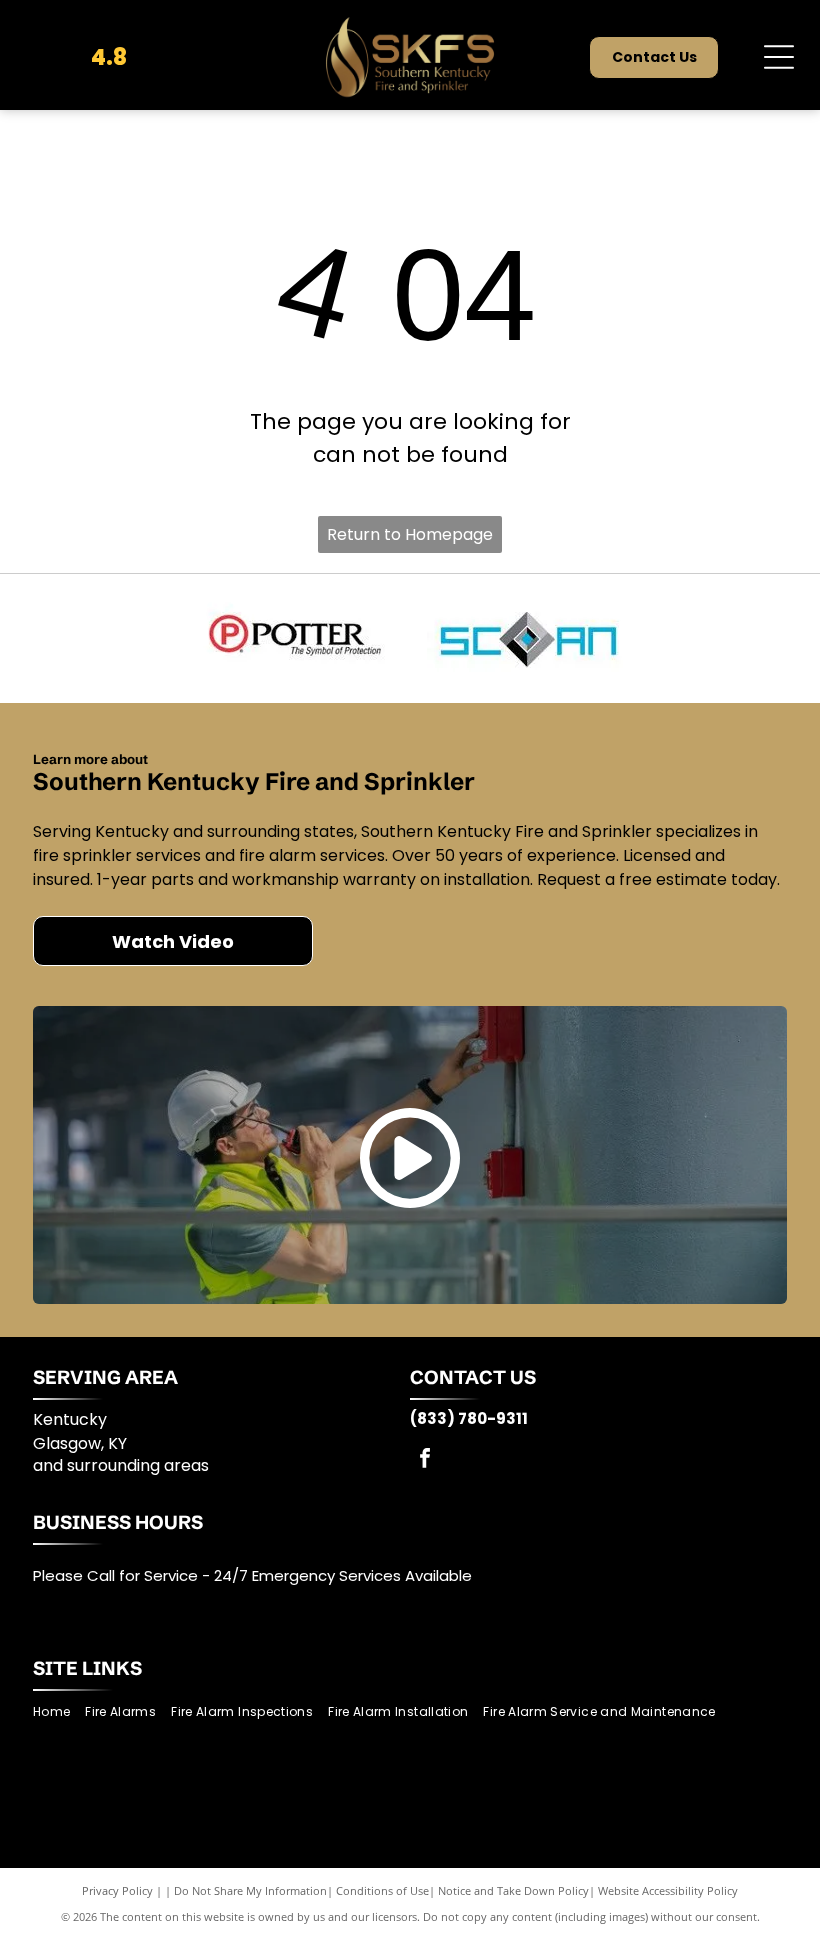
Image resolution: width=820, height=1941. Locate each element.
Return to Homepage (410, 534)
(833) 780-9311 (469, 1418)
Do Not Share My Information (250, 1890)
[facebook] (425, 1460)
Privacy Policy (117, 1890)
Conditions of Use (382, 1890)
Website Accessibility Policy (668, 1890)
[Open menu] (779, 57)
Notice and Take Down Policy (513, 1890)
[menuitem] (59, 1712)
